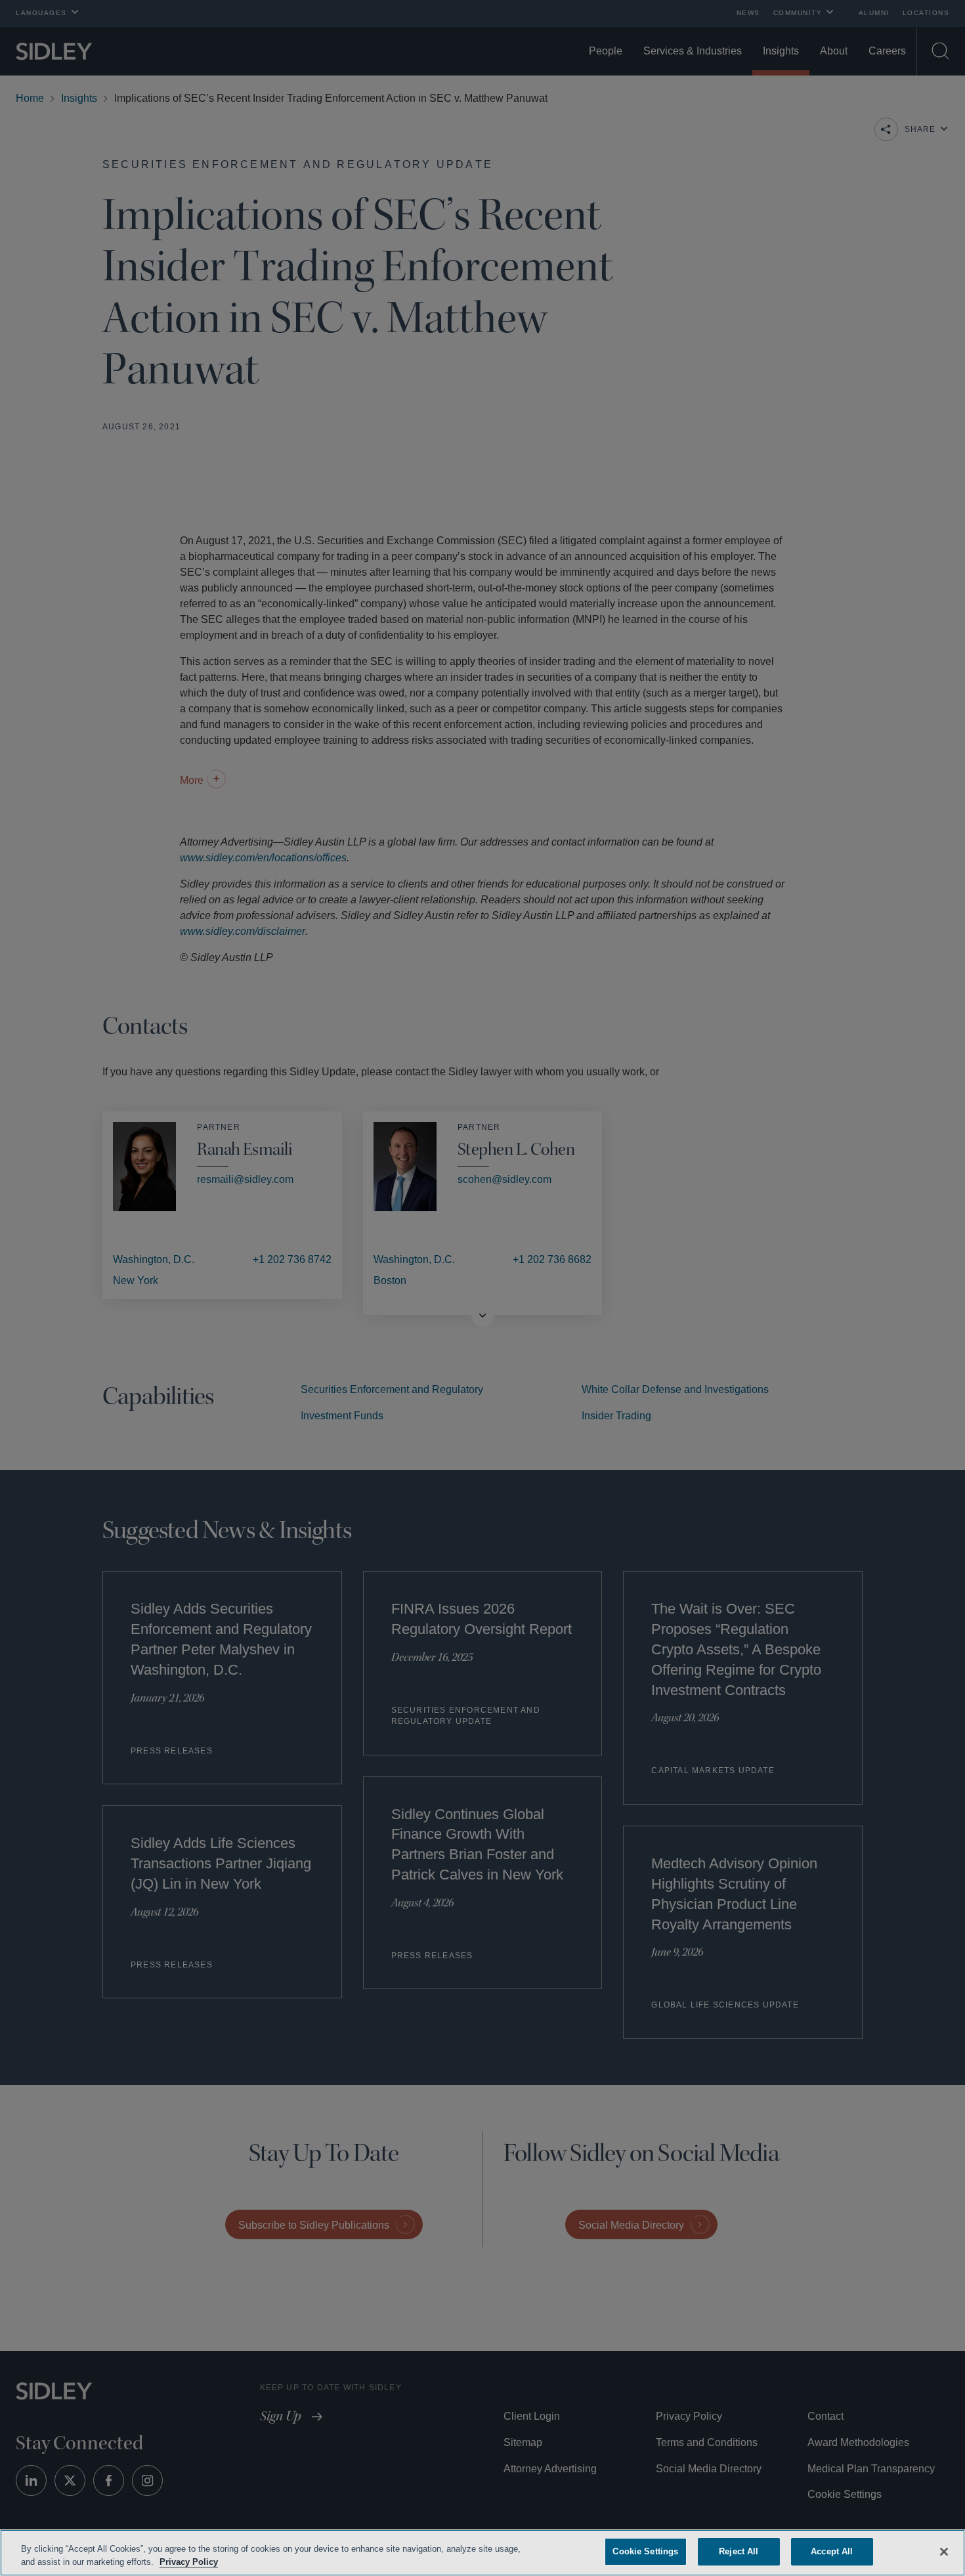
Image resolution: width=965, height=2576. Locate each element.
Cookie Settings (645, 2551)
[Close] (944, 2550)
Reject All (739, 2551)
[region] (482, 2553)
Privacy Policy (219, 2562)
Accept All (832, 2551)
